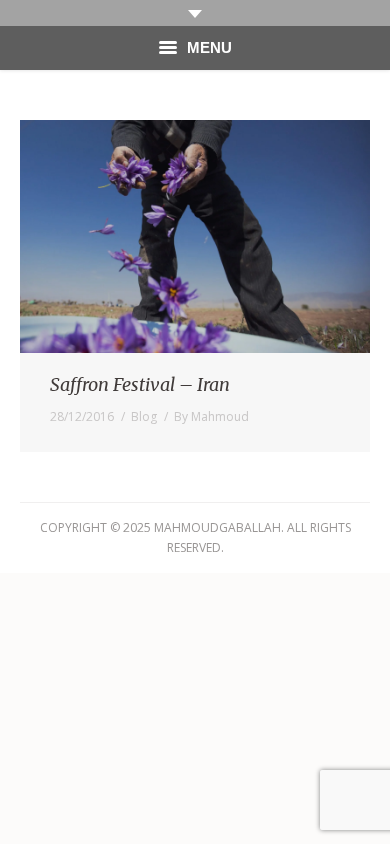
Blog (144, 416)
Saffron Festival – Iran (140, 384)
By (211, 416)
